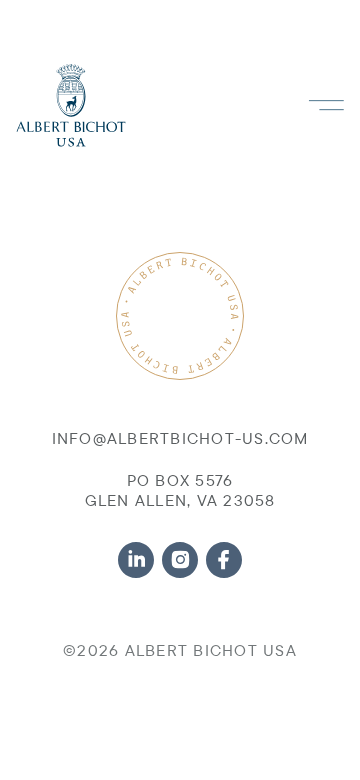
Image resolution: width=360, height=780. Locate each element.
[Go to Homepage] (71, 105)
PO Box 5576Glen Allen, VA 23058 (180, 490)
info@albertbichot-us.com (180, 438)
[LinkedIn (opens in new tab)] (136, 560)
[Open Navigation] (326, 105)
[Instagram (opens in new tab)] (180, 560)
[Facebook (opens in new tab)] (224, 560)
